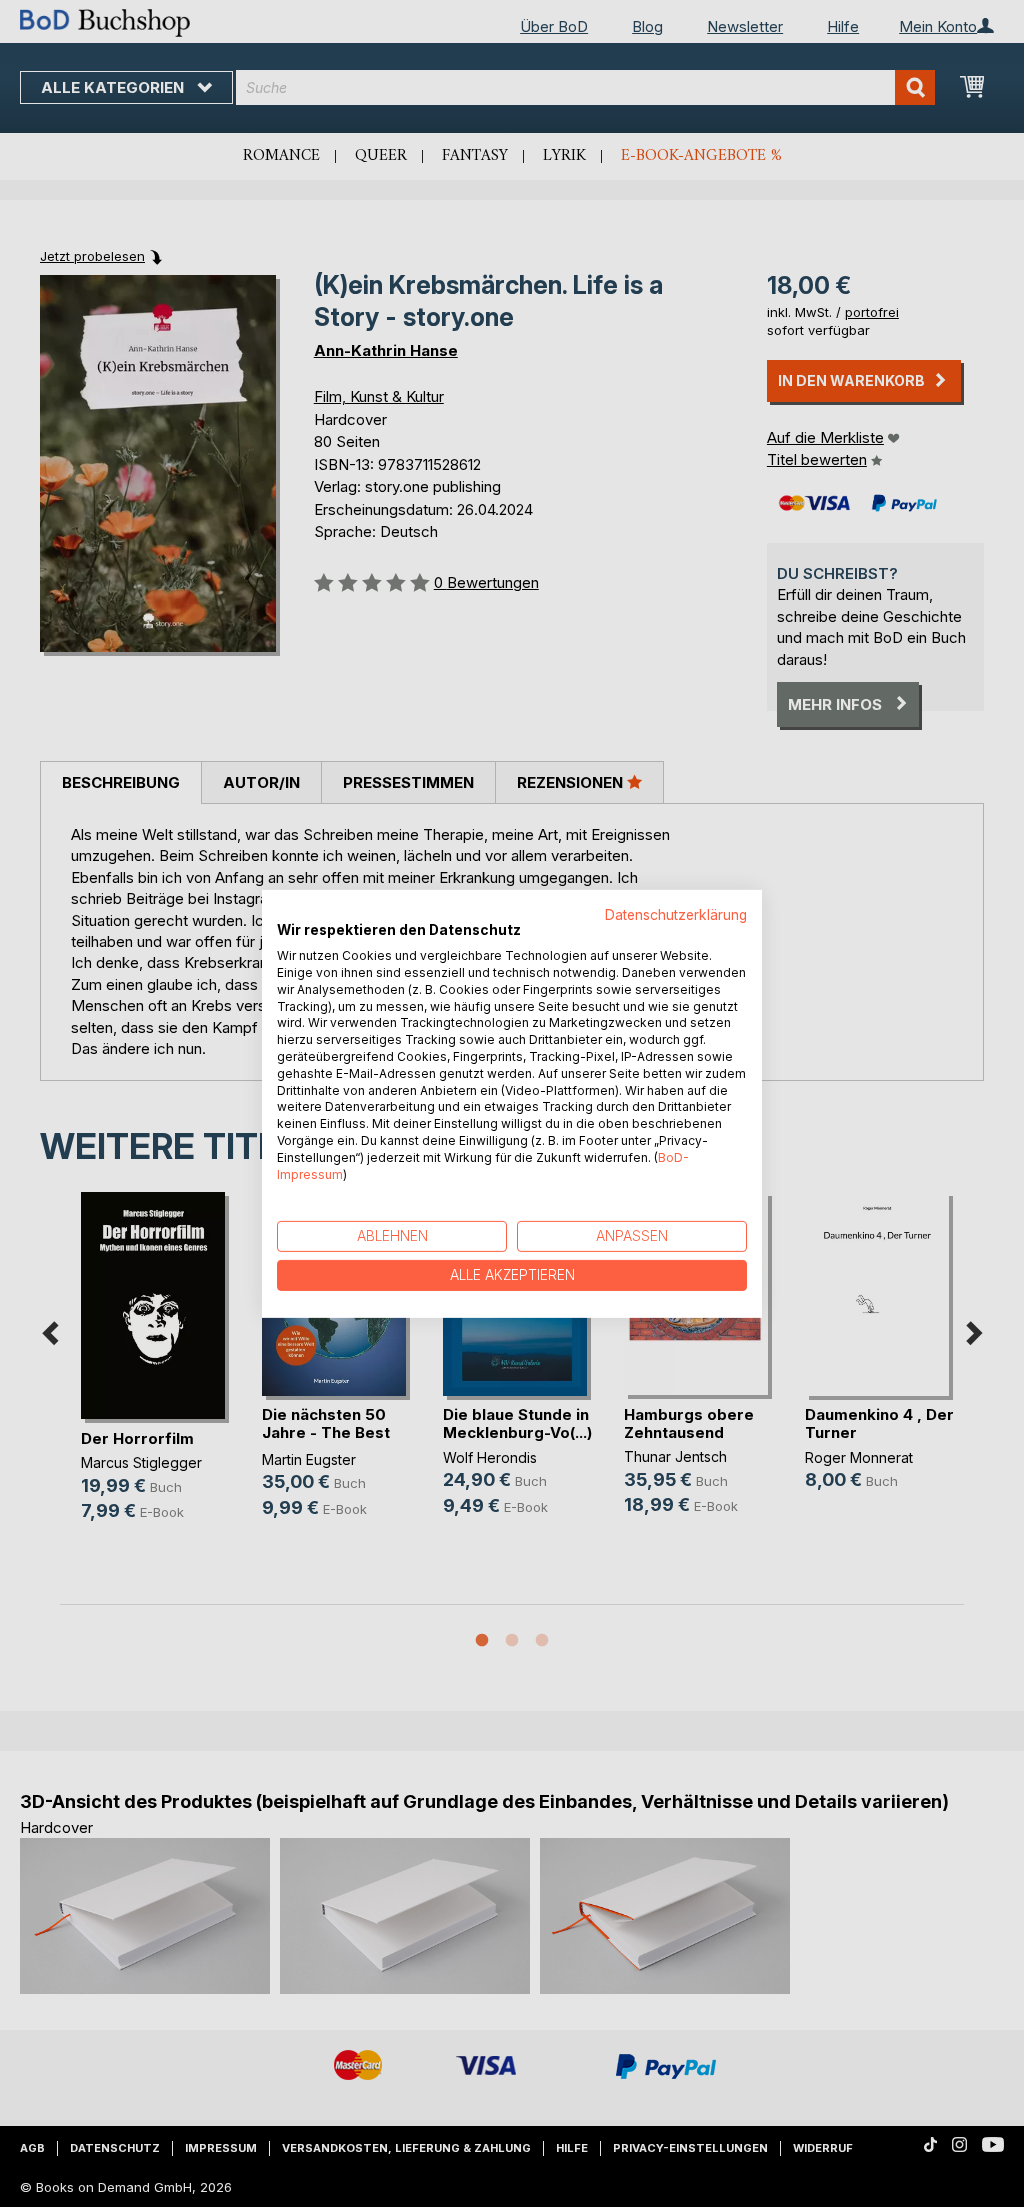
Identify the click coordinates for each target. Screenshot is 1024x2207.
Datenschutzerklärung (676, 914)
